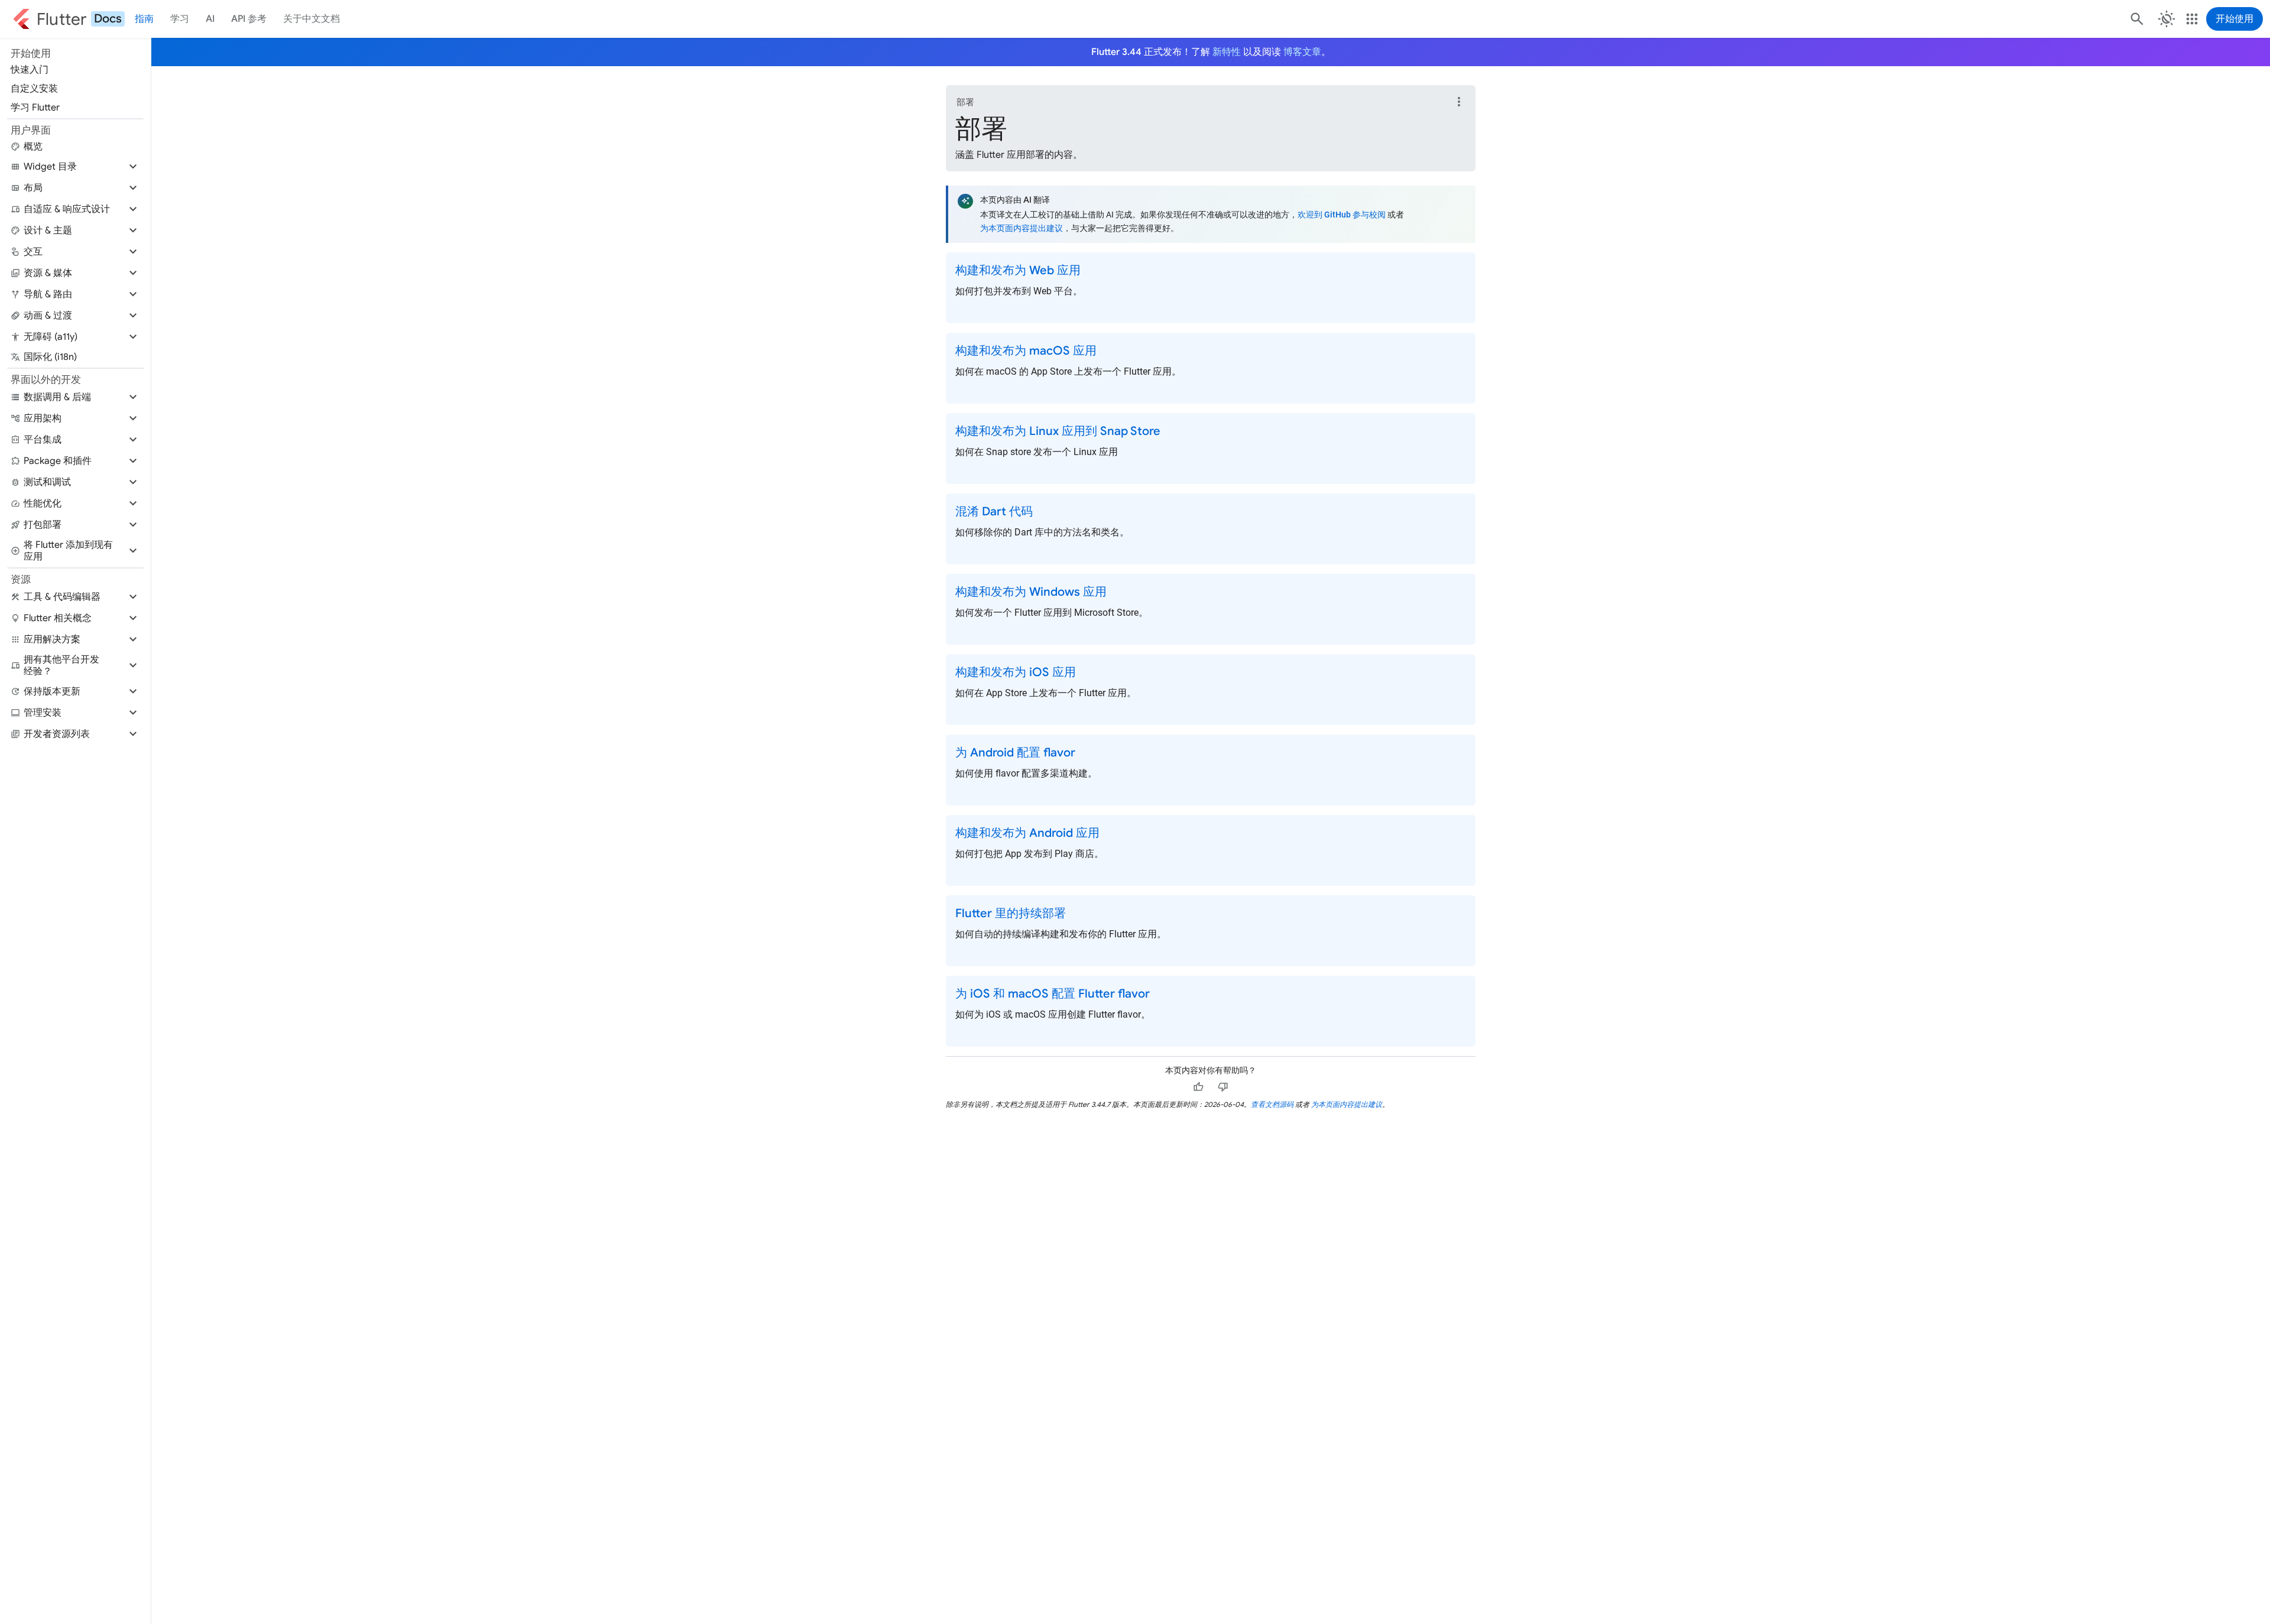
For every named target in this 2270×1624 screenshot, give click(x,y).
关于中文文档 (312, 19)
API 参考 (249, 19)
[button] (75, 167)
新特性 (1227, 52)
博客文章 (1302, 52)
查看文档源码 (1272, 1104)
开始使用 (2235, 19)
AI (210, 19)
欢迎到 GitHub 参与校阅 (1342, 215)
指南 (144, 19)
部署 (965, 102)
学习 (180, 19)
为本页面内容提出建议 (1022, 228)
